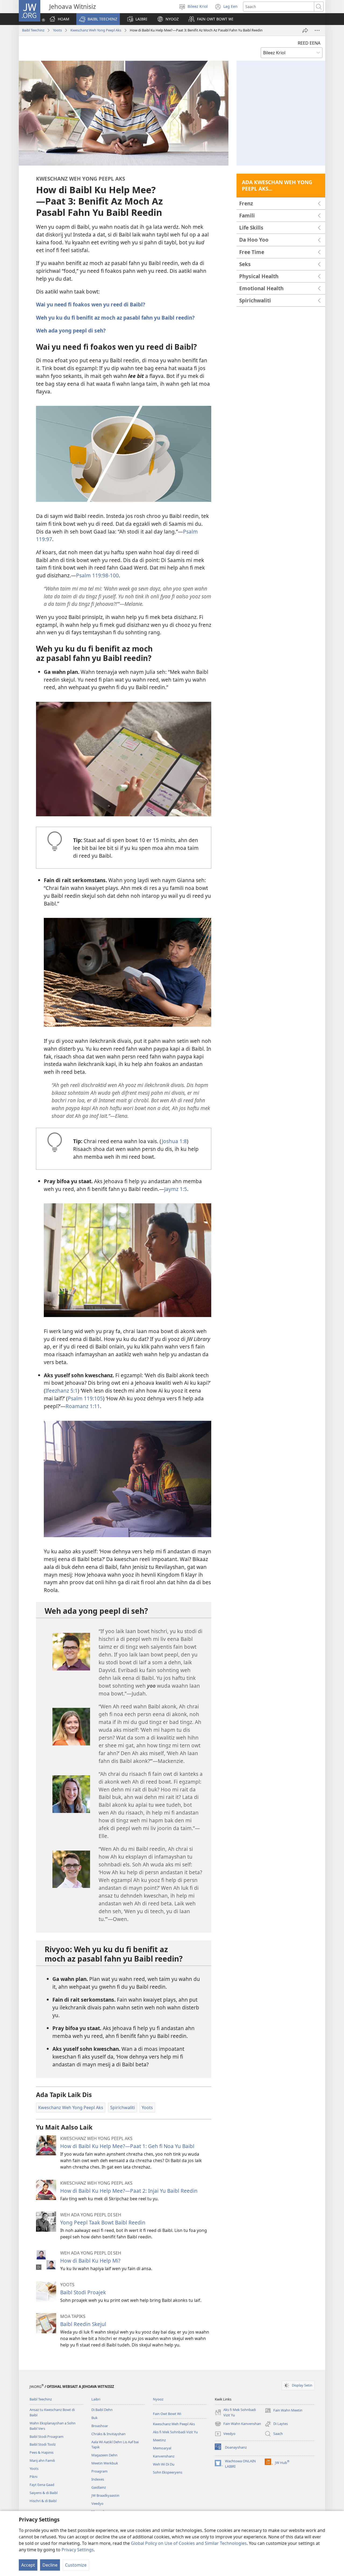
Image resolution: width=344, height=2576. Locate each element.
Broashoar (100, 2426)
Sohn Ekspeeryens (168, 2472)
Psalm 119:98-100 (97, 575)
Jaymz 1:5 (176, 1189)
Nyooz (158, 2399)
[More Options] (317, 30)
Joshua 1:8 (174, 1141)
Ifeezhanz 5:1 (62, 1391)
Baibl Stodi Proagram (46, 2437)
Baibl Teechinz (33, 30)
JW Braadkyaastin (105, 2495)
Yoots (57, 30)
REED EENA (309, 43)
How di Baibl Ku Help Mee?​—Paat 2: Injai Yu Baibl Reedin (129, 2191)
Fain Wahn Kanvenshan (238, 2424)
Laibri (96, 2399)
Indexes (98, 2479)
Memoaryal (162, 2448)
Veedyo (97, 2503)
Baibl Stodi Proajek (83, 2292)
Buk (94, 2418)
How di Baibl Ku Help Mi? (90, 2261)
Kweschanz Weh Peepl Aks (174, 2424)
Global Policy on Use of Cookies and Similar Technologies (189, 2543)
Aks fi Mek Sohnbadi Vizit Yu (175, 2432)
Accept (28, 2565)
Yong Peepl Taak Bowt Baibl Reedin (103, 2222)
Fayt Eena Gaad (42, 2485)
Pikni (33, 2477)
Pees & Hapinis (42, 2452)
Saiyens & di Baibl (44, 2493)
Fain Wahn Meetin (284, 2411)
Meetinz (159, 2440)
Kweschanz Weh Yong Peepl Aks (96, 30)
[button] (98, 19)
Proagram (99, 2471)
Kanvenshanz (164, 2456)
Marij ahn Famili (42, 2460)
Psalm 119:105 (85, 1398)
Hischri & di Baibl (43, 2501)
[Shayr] (305, 30)
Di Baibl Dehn (102, 2410)
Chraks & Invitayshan (108, 2434)
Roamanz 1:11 (83, 1406)
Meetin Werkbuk (105, 2463)
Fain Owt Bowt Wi (167, 2414)
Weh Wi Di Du (164, 2464)
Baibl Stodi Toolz (43, 2444)
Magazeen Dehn (104, 2455)
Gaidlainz (99, 2487)
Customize (76, 2565)
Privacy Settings (78, 2550)
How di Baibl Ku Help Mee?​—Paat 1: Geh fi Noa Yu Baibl (127, 2146)
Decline (50, 2565)
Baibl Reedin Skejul (83, 2324)
